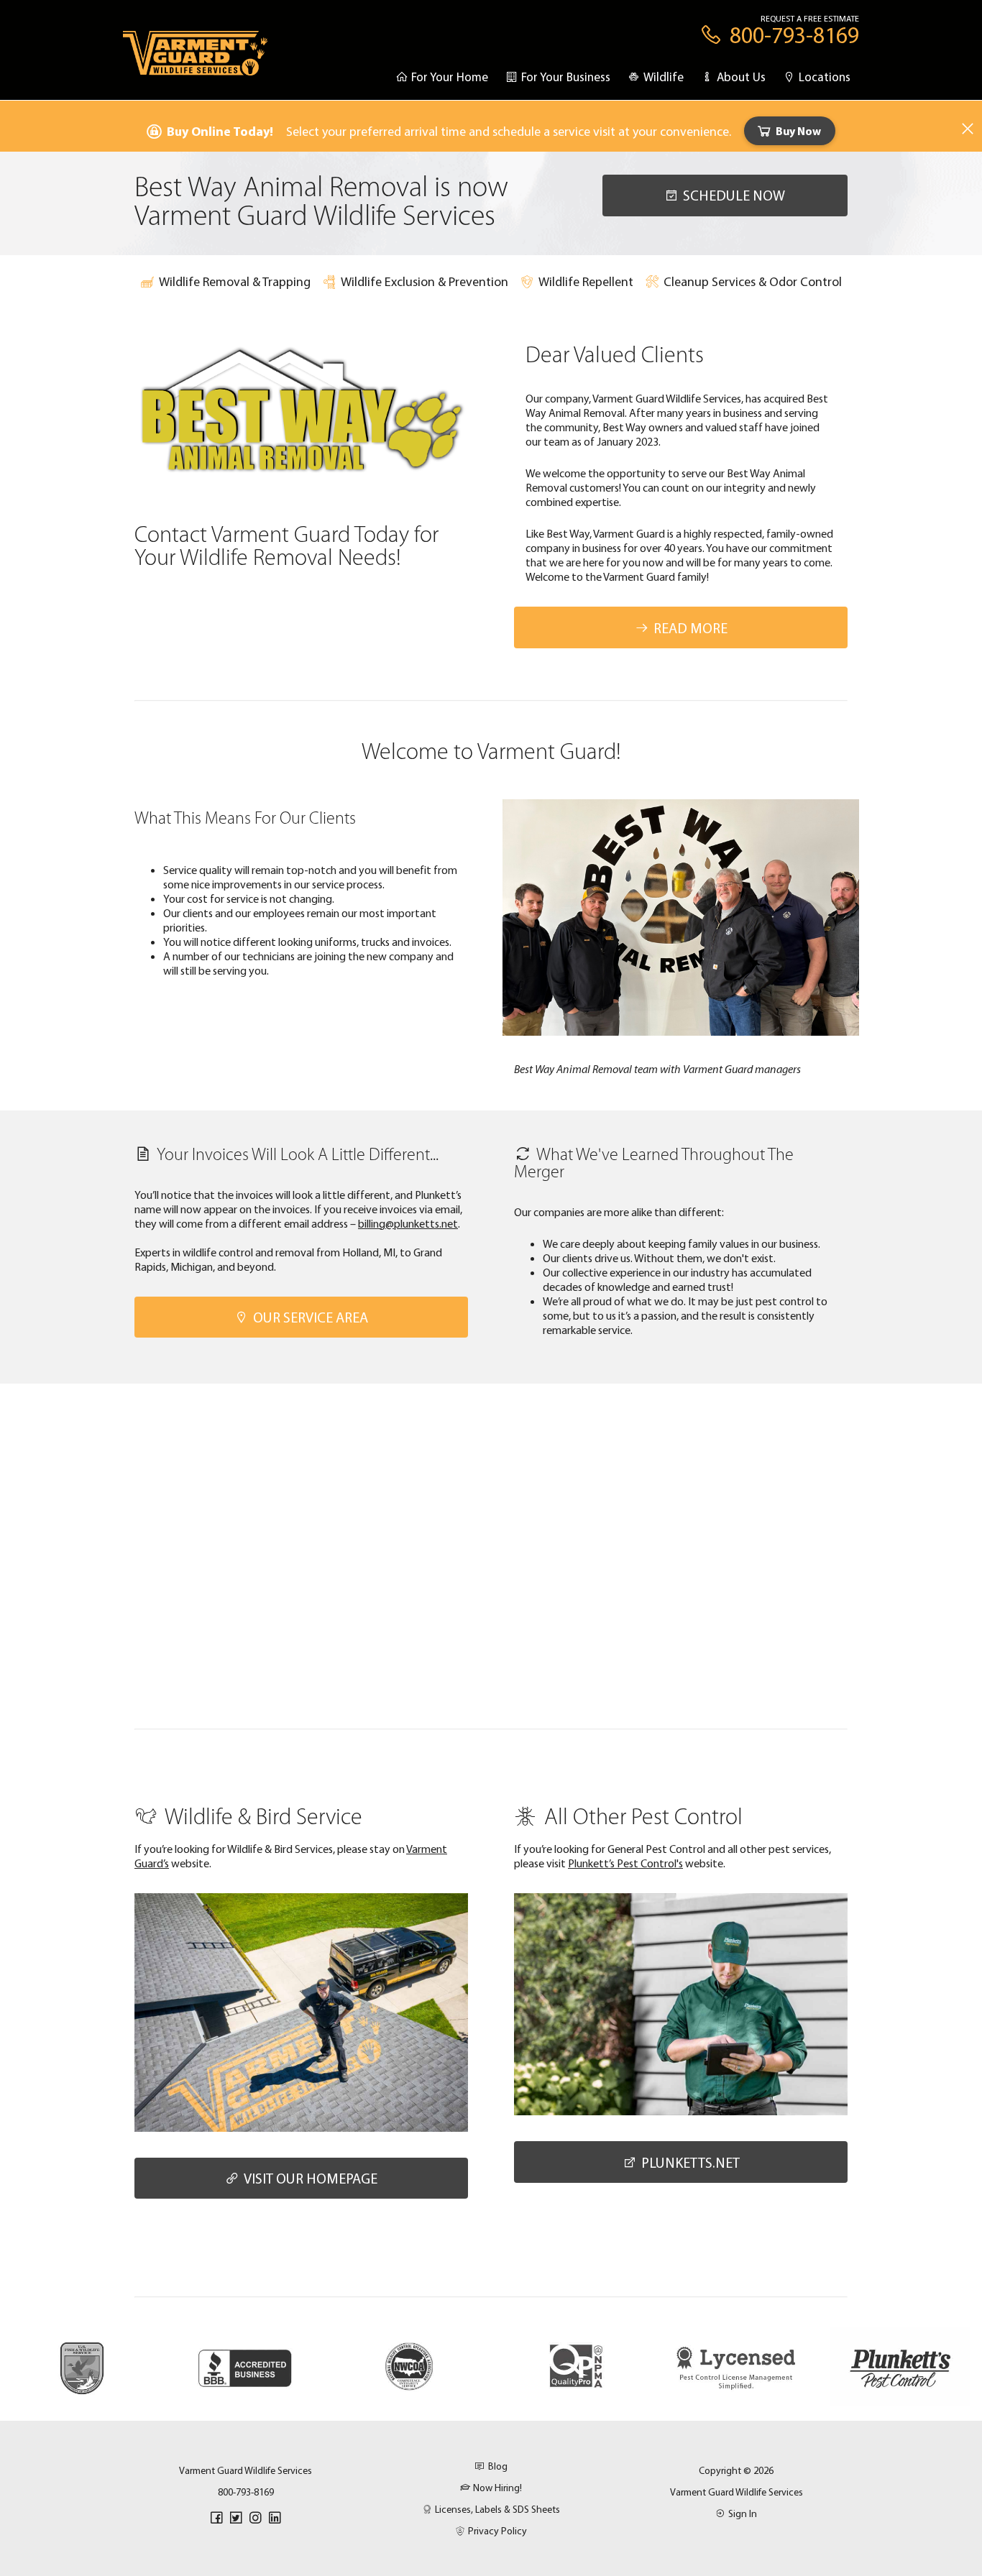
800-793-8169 (246, 2492)
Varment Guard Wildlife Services (736, 2492)
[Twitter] (236, 2518)
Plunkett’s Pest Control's (625, 1863)
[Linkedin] (275, 2518)
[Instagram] (255, 2518)
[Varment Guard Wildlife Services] (195, 60)
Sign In (743, 2513)
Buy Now (798, 131)
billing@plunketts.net (408, 1223)
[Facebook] (216, 2518)
